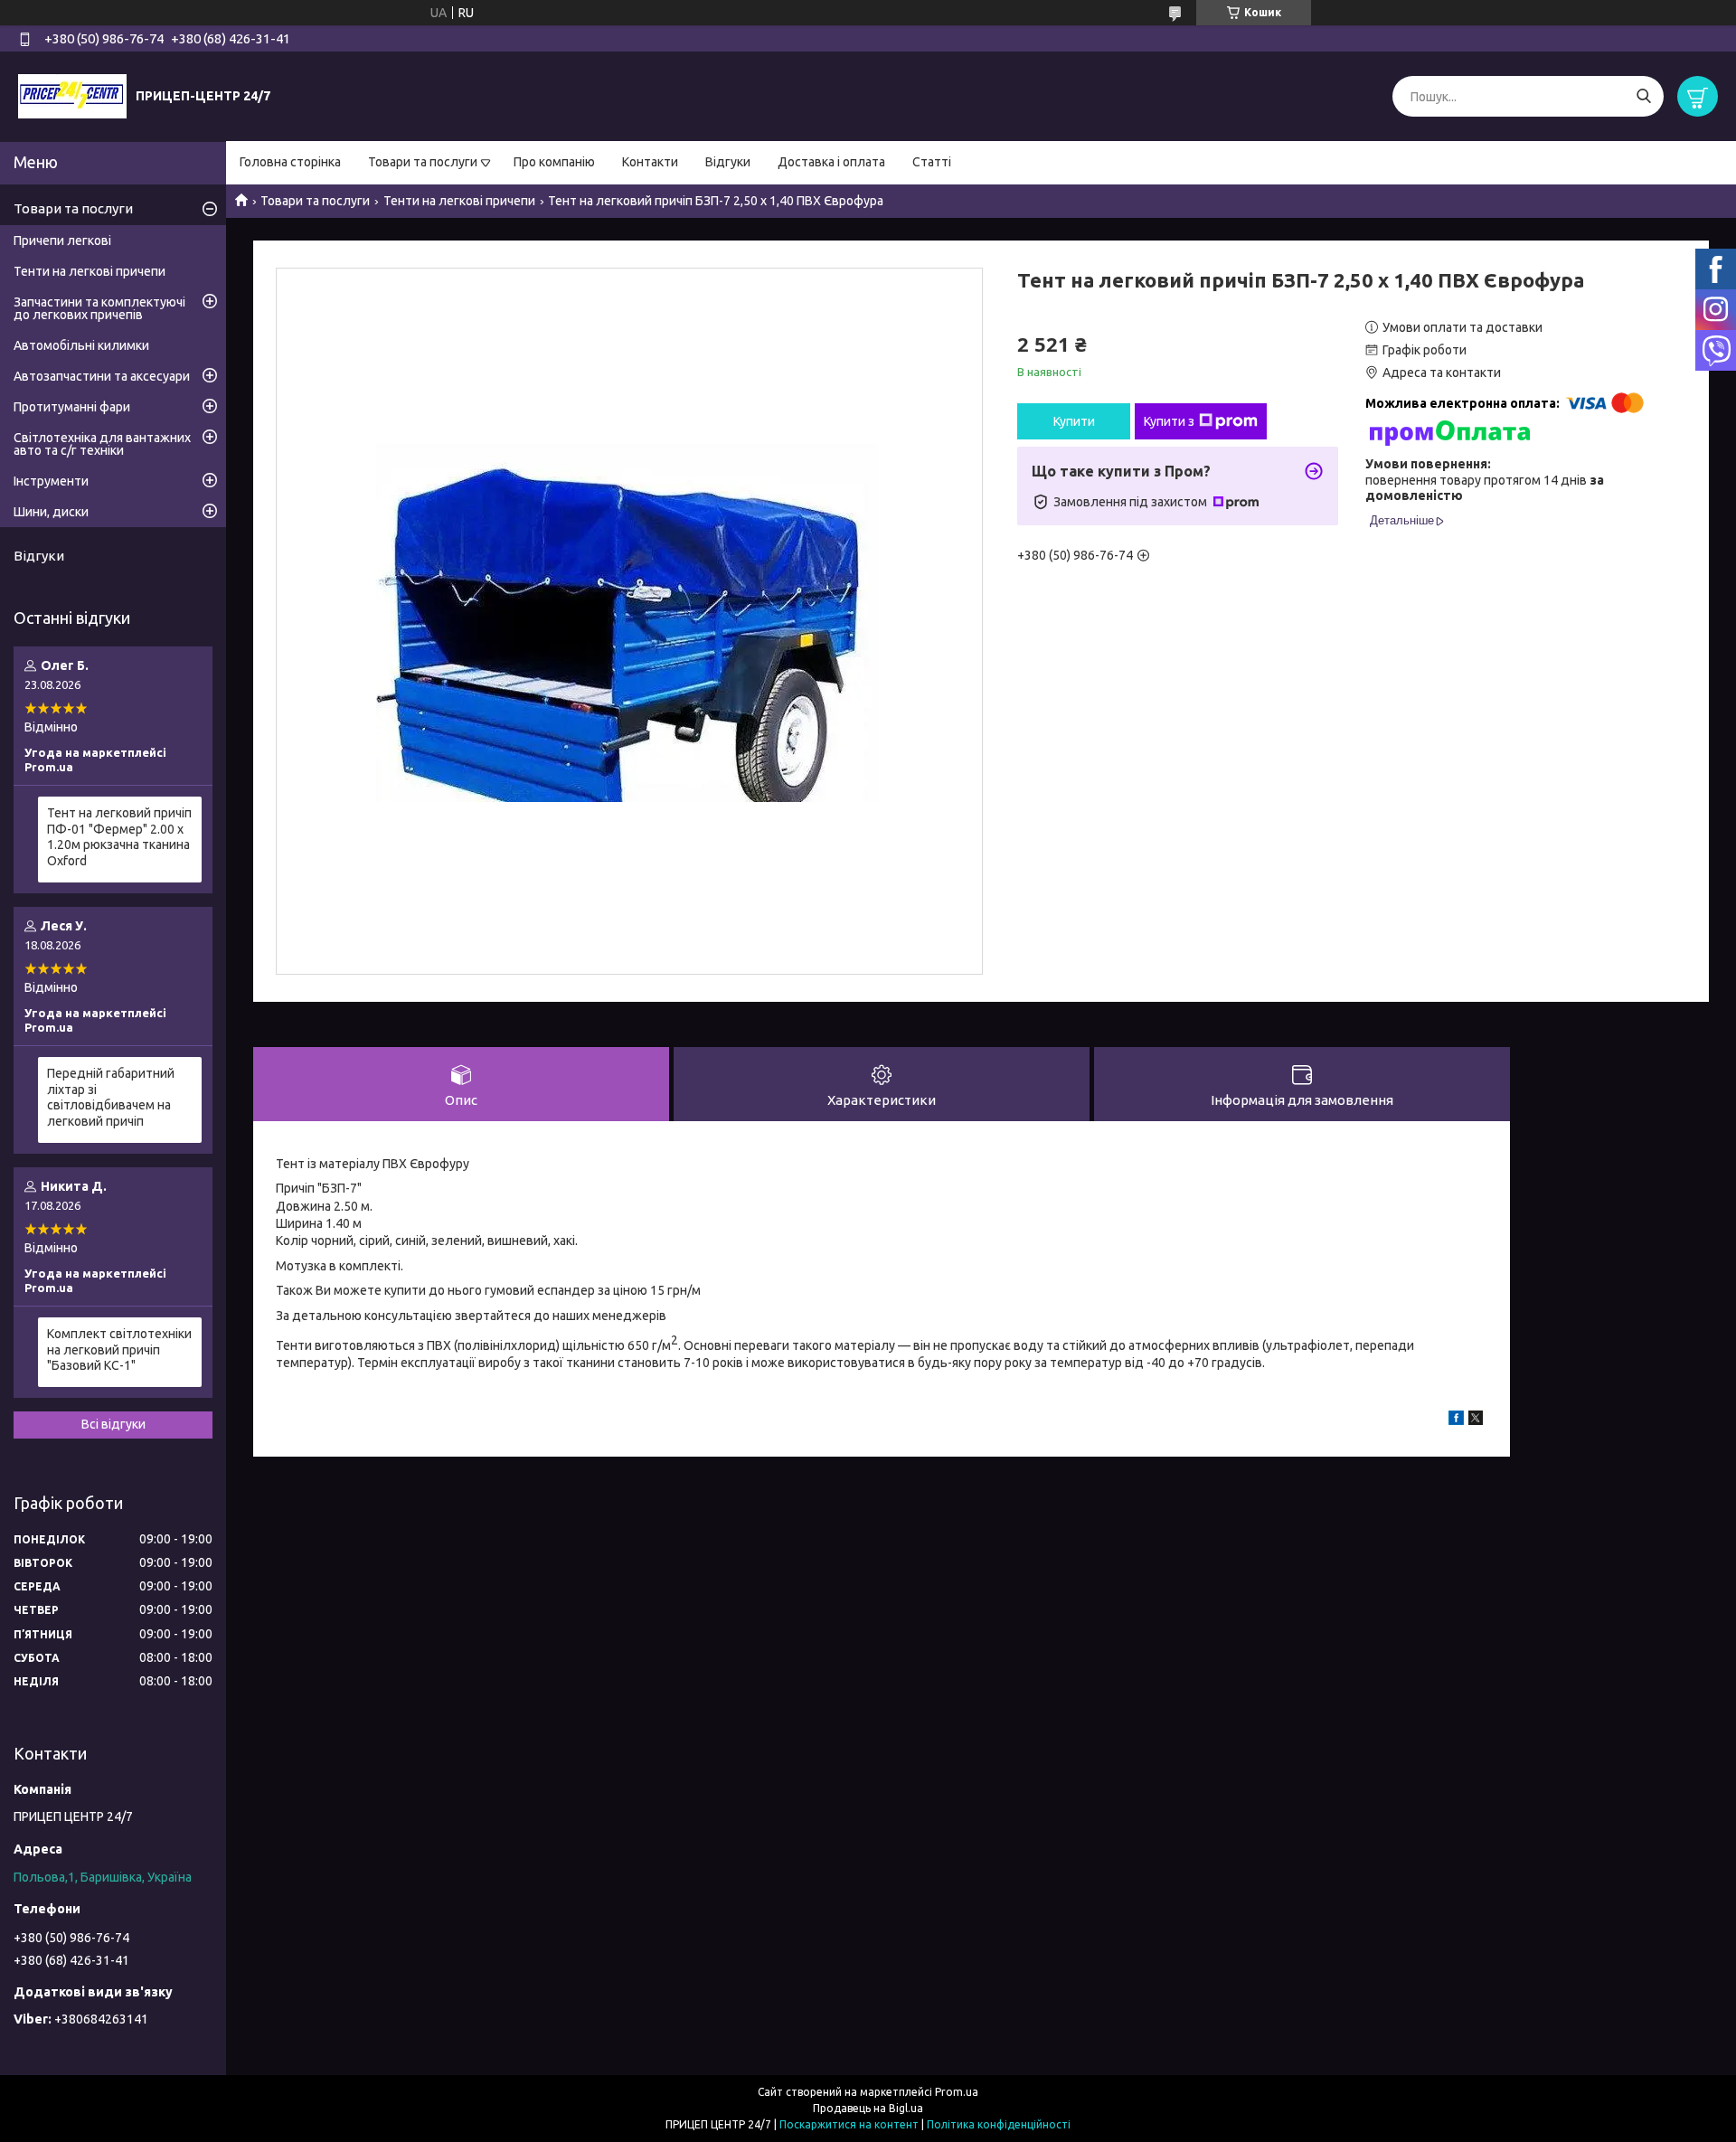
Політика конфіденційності (999, 2124)
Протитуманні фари (72, 407)
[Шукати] (1643, 96)
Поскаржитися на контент (849, 2124)
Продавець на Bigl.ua (868, 2108)
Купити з (1169, 421)
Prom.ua (957, 2092)
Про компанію (554, 162)
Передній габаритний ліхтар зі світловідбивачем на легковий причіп (111, 1097)
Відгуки (728, 162)
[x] (1476, 1420)
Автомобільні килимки (81, 345)
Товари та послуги (423, 162)
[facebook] (1456, 1420)
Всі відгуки (113, 1424)
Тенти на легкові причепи (459, 201)
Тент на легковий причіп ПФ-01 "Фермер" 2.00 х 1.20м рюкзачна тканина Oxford (119, 837)
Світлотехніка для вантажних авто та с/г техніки (102, 444)
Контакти (650, 162)
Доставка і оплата (831, 162)
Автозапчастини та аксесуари (102, 376)
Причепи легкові (62, 241)
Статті (932, 162)
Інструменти (51, 481)
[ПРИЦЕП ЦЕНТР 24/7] (72, 96)
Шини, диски (51, 512)
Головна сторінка (290, 162)
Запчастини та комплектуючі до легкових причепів (99, 308)
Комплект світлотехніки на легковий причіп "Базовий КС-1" (119, 1349)
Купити (1074, 421)
